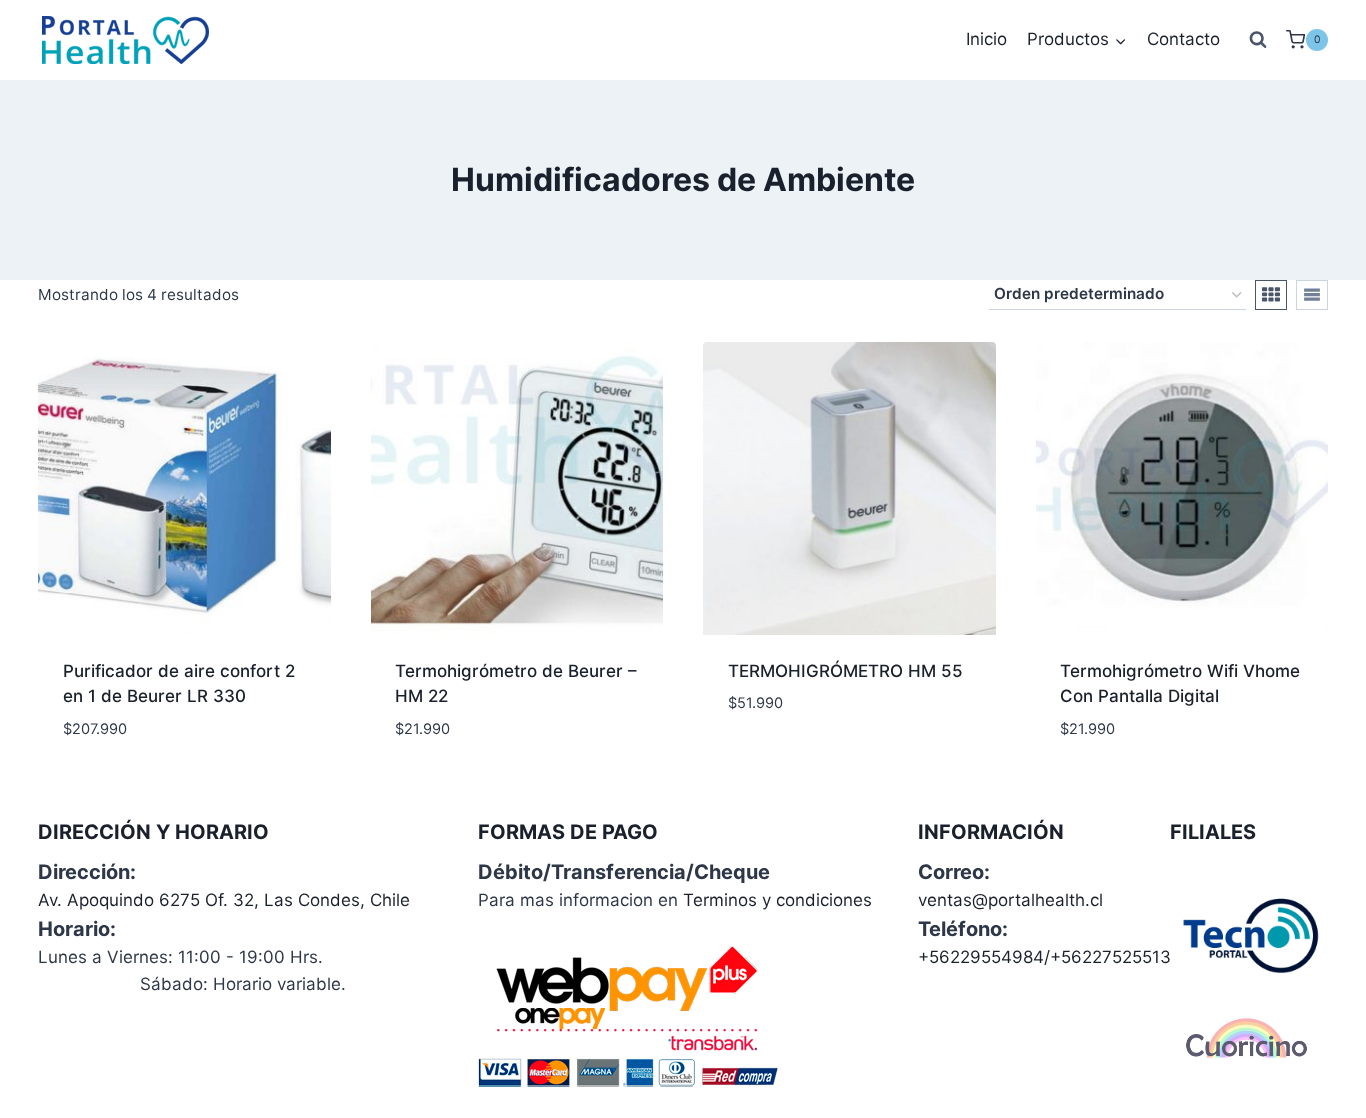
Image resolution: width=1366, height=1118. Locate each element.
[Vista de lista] (1312, 295)
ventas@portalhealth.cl (1010, 900)
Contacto (1183, 39)
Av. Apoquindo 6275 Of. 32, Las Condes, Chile (224, 900)
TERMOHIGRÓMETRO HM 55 (845, 671)
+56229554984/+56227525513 (1044, 957)
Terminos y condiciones (777, 900)
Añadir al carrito (803, 763)
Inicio (986, 39)
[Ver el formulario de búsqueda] (1258, 40)
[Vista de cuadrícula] (1271, 295)
